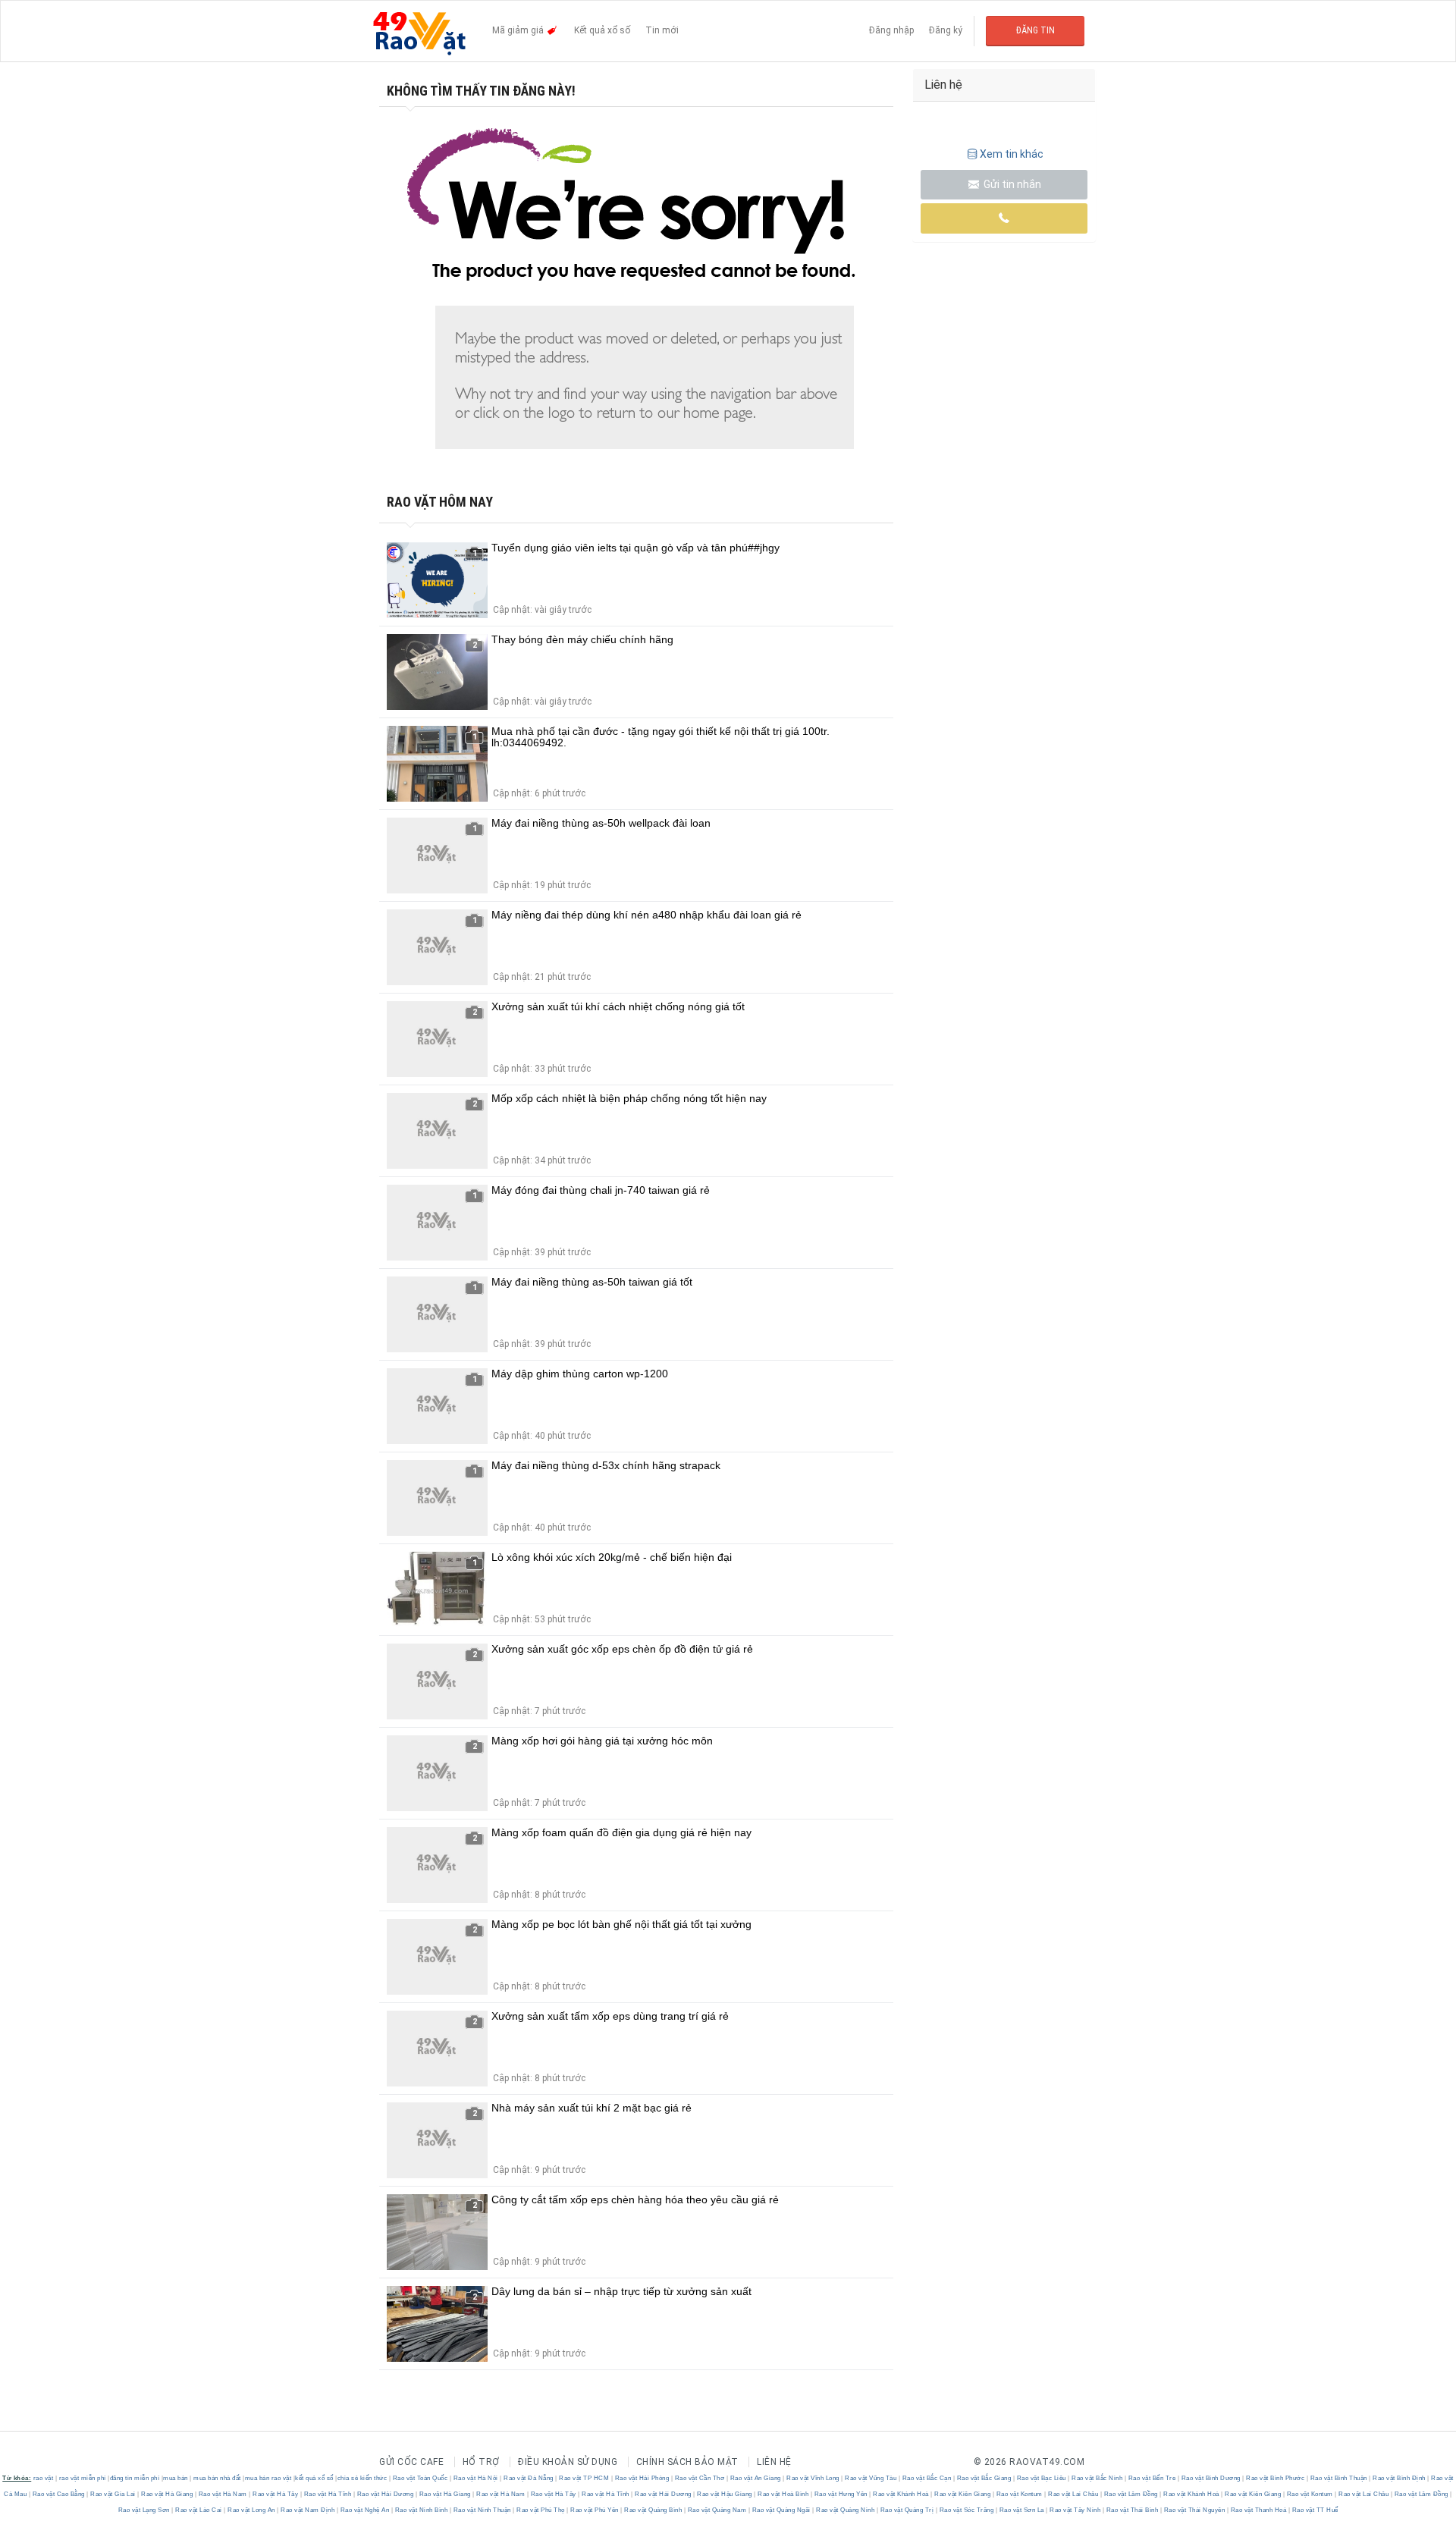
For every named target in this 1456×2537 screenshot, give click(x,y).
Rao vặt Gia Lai (113, 2494)
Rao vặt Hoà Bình (783, 2494)
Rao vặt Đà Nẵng (529, 2478)
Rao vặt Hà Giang (167, 2494)
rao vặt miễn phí (83, 2478)
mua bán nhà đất (217, 2478)
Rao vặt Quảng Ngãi (781, 2510)
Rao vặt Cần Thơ (700, 2478)
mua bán (176, 2478)
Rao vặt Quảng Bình (653, 2510)
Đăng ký (946, 30)
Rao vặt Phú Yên (595, 2510)
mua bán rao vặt (268, 2478)
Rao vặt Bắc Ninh (1097, 2478)
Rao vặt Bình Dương (1211, 2478)
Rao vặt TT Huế (1314, 2510)
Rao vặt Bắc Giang (984, 2478)
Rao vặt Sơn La (1021, 2510)
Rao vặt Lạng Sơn (145, 2510)
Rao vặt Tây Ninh (1075, 2510)
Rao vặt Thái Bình (1132, 2510)
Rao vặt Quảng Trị (907, 2510)
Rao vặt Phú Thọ (541, 2510)
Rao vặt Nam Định (308, 2510)
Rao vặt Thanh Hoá (1258, 2510)
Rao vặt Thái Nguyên (1194, 2510)
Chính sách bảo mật (687, 2462)
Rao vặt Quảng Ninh (846, 2510)
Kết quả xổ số (602, 30)
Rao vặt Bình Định (1400, 2478)
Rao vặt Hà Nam (223, 2494)
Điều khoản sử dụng (568, 2462)
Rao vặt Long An (252, 2510)
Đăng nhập (891, 30)
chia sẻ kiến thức (362, 2478)
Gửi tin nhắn (1011, 184)
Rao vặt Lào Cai (199, 2510)
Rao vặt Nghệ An (365, 2510)
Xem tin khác (1012, 154)
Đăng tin (1036, 30)
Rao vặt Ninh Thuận (482, 2510)
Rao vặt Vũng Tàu (871, 2478)
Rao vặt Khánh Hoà (901, 2494)
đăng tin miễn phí (135, 2478)
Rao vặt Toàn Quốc (420, 2478)
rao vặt (44, 2478)
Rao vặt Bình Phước (1276, 2478)
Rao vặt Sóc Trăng (966, 2510)
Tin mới (662, 30)
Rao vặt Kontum (1019, 2494)
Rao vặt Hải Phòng (642, 2478)
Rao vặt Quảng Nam (717, 2510)
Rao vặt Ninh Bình (421, 2510)
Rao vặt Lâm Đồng (1131, 2494)
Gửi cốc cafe (411, 2462)
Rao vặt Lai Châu (1073, 2494)
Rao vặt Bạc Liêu (1041, 2478)
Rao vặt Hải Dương (385, 2494)
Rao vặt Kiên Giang (963, 2494)
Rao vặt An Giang (755, 2478)
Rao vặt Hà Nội (475, 2478)
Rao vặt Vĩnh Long (813, 2478)
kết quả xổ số (314, 2478)
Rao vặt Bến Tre (1152, 2478)
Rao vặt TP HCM (584, 2478)
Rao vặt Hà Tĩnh (328, 2494)
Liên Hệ (774, 2462)
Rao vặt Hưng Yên (841, 2494)
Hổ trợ (481, 2462)
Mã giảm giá (519, 30)
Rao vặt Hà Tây (276, 2494)
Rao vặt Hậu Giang (725, 2494)
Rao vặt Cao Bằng (58, 2494)
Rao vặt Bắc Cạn (927, 2478)
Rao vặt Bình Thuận (1338, 2478)
